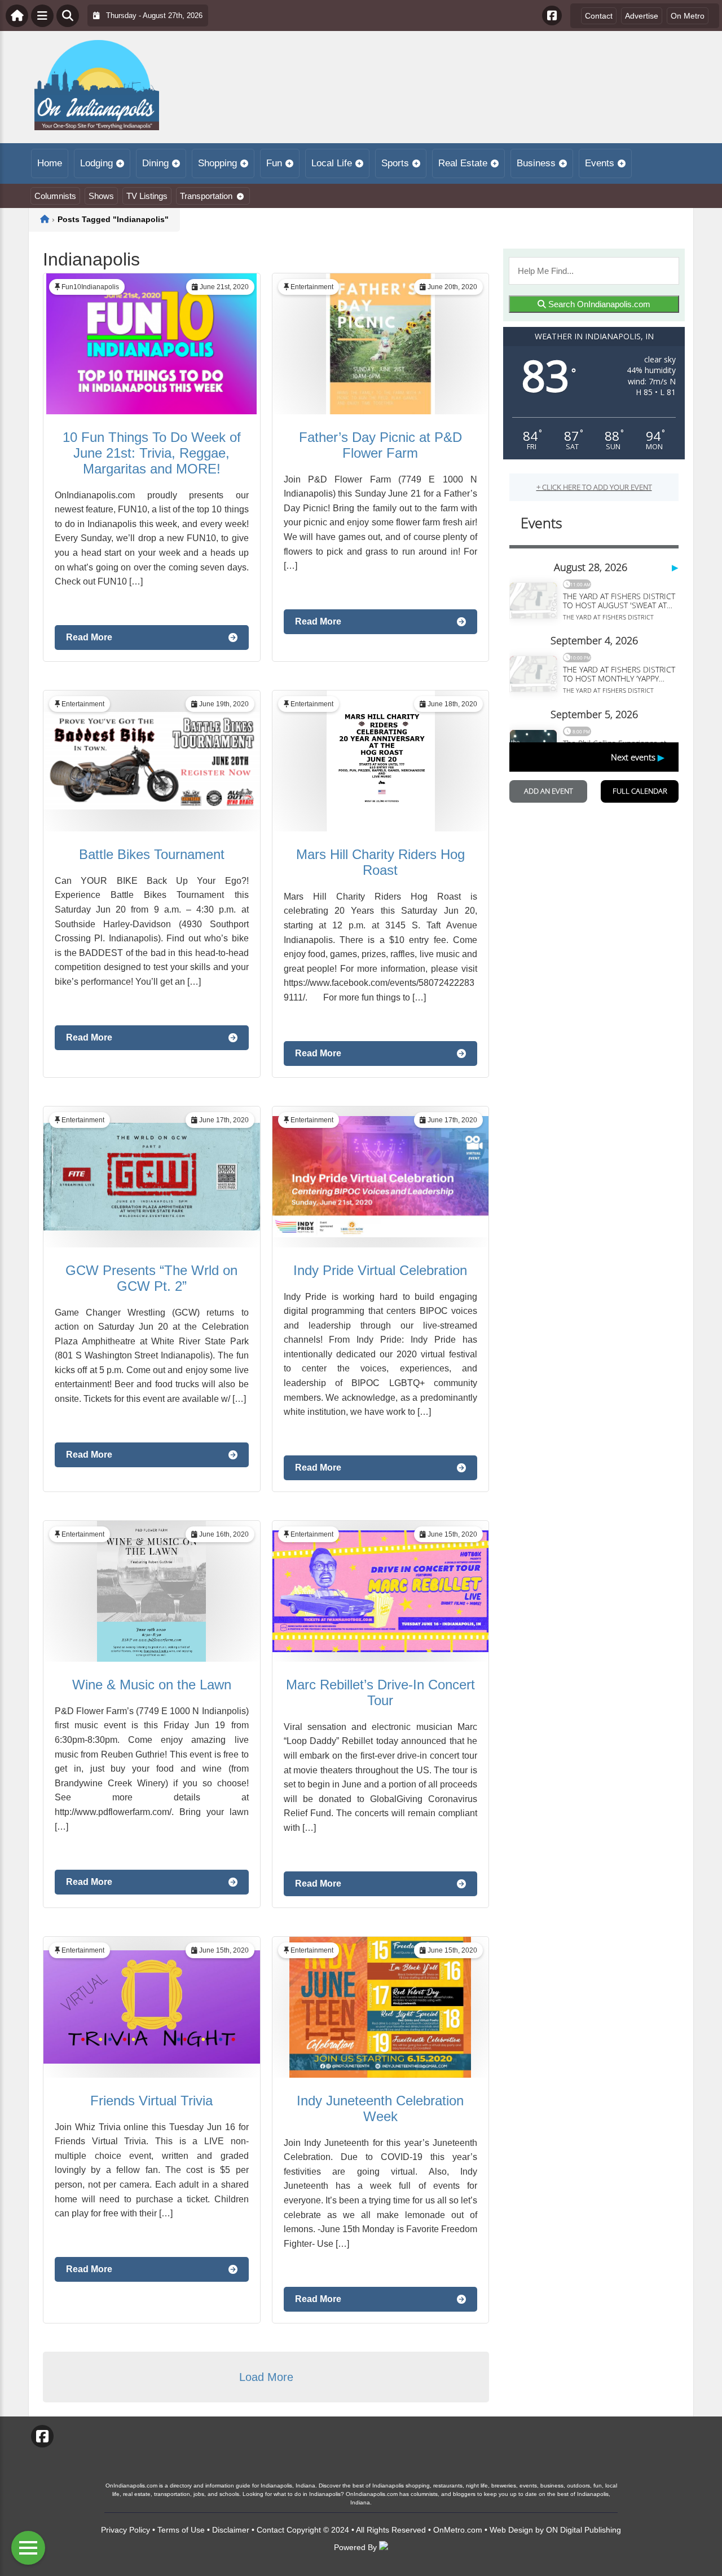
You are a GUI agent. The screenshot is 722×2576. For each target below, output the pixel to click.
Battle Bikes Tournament (152, 854)
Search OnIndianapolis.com (598, 304)
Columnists (55, 196)
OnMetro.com (458, 2530)
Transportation (206, 196)
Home (50, 163)
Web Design (511, 2530)
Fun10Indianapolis (90, 287)
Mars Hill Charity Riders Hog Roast (380, 862)
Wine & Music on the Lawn (152, 1685)
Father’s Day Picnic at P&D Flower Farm (380, 445)
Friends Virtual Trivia (151, 2101)
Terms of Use (181, 2530)
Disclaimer (231, 2530)
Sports (395, 163)
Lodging (96, 163)
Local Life (332, 163)
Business (536, 163)
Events (600, 163)
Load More (266, 2377)
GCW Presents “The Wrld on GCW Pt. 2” (151, 1278)
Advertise (642, 16)
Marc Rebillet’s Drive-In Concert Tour (380, 1692)
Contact (599, 16)
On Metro (688, 16)
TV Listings (147, 196)
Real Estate (463, 163)
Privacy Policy (126, 2530)
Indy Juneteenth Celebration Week (380, 2108)
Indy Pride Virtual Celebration (380, 1270)
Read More (89, 637)
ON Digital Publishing (584, 2530)
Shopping (217, 163)
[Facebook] (552, 16)
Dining (155, 163)
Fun (274, 163)
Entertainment (312, 287)
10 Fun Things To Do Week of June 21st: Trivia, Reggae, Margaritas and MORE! (152, 453)
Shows (101, 196)
